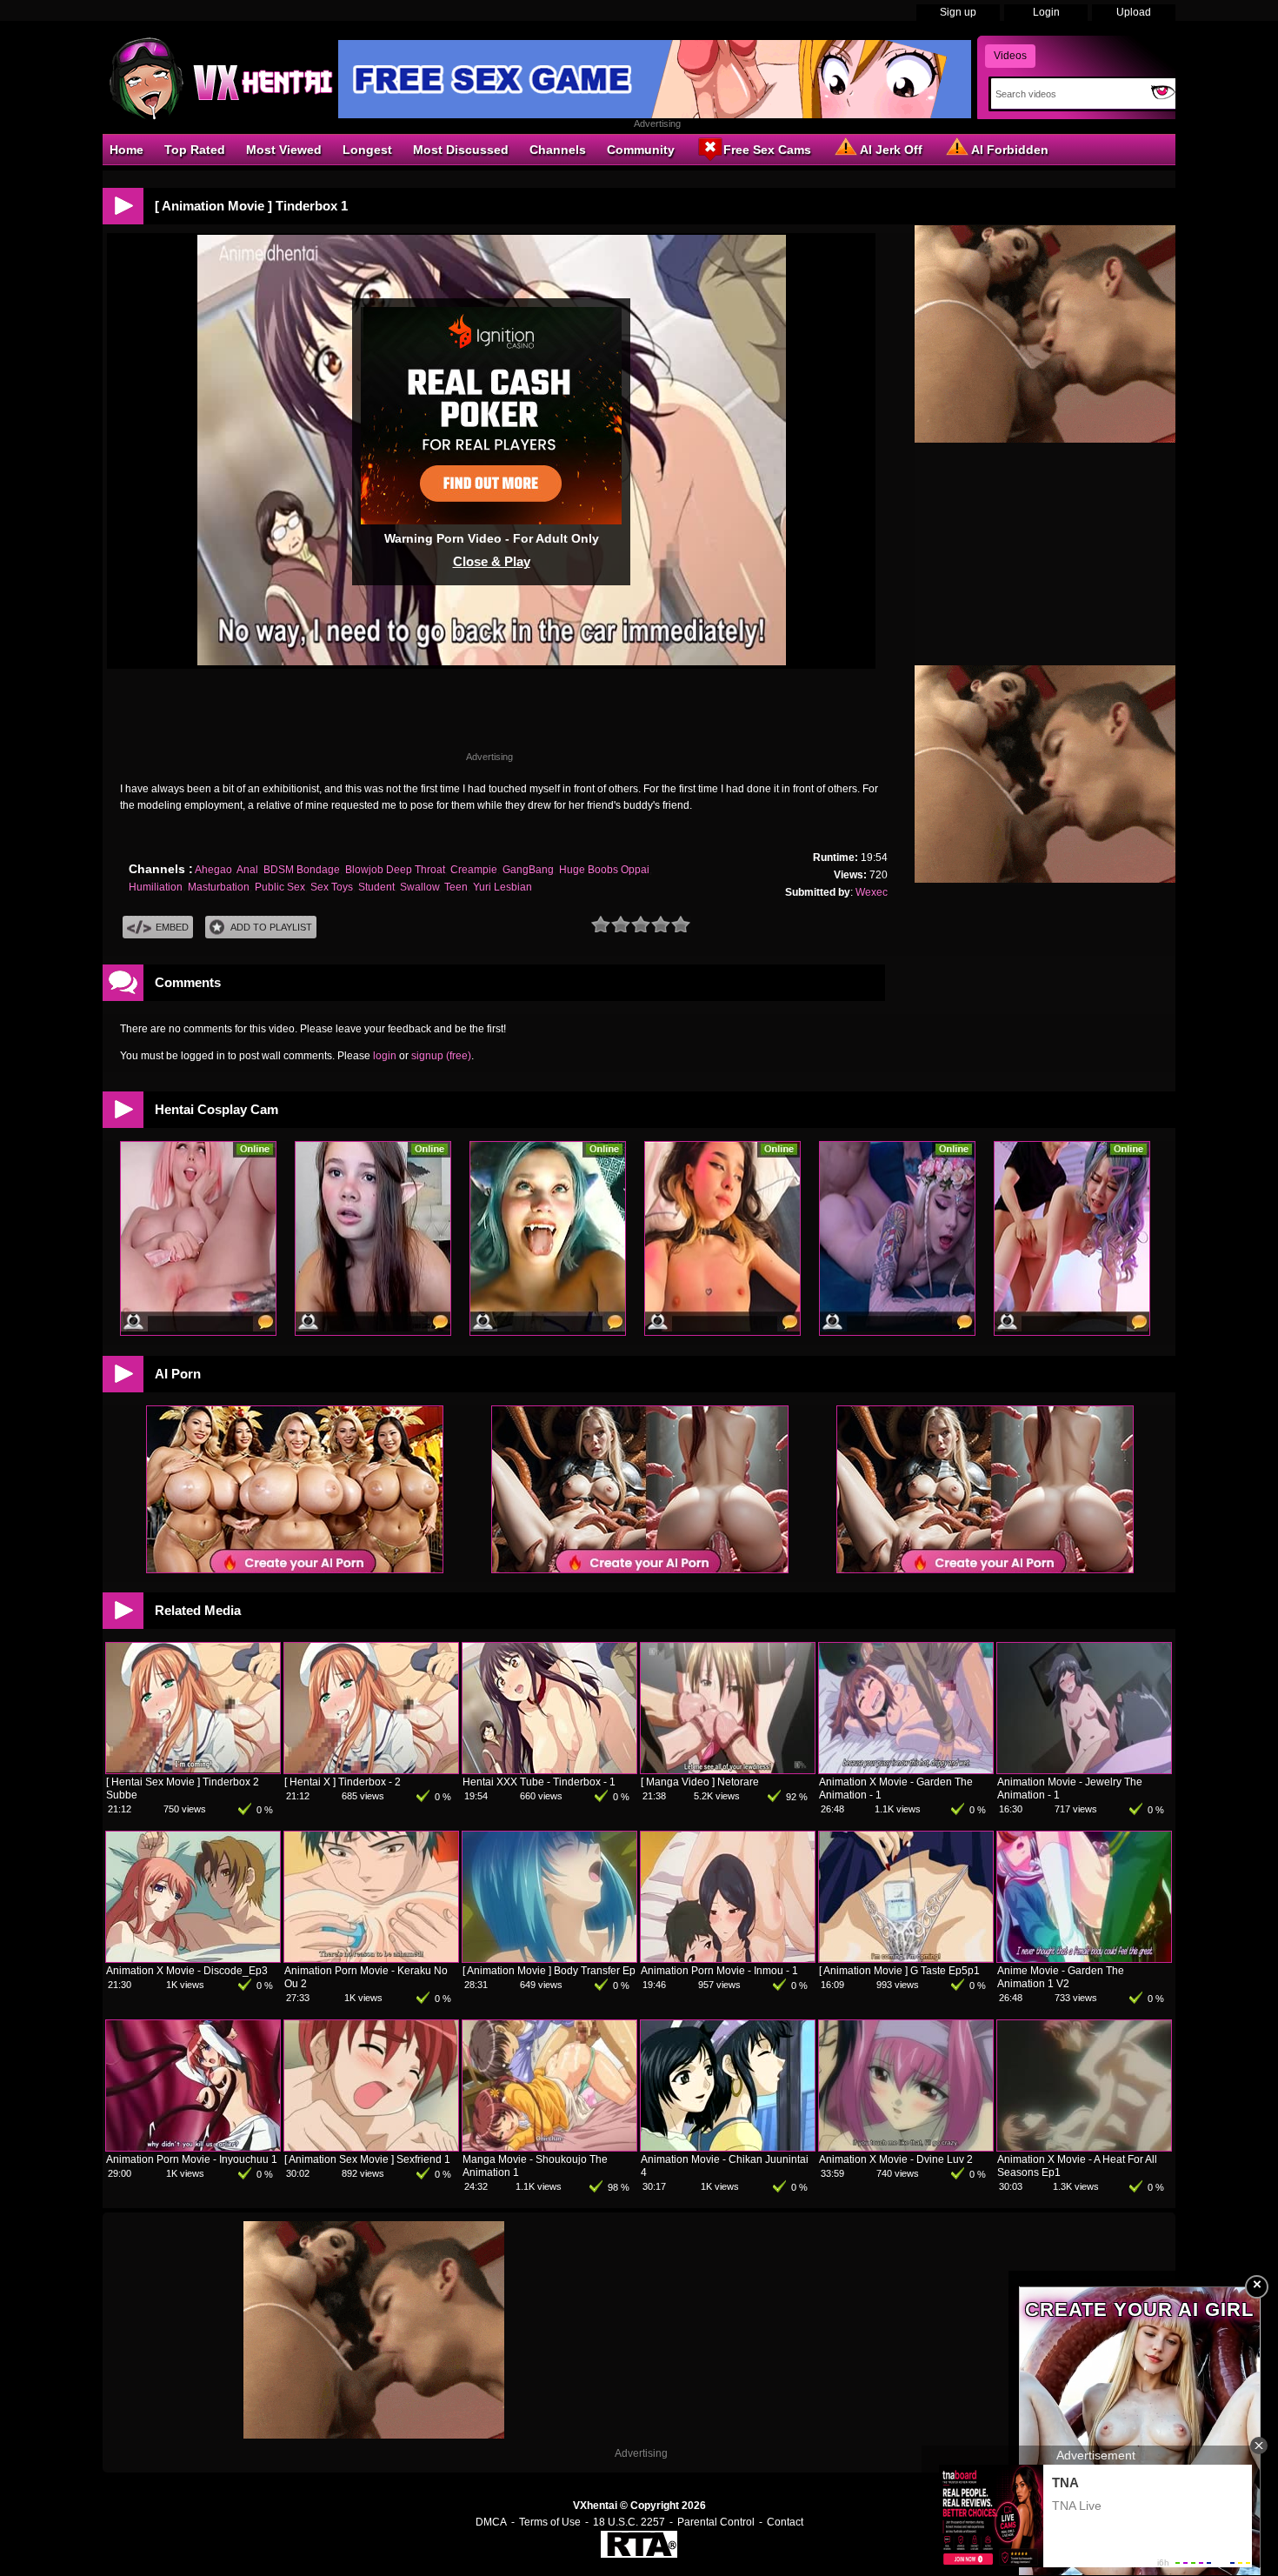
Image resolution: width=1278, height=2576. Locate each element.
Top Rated (195, 150)
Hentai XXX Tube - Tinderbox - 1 (539, 1782)
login (385, 1056)
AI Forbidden (1010, 150)
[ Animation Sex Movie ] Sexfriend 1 (367, 2159)
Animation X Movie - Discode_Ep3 (187, 1971)
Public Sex (280, 887)
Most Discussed (461, 150)
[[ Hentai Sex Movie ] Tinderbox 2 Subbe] (193, 1770)
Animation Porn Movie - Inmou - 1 (719, 1971)
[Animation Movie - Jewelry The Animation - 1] (1084, 1770)
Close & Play (492, 561)
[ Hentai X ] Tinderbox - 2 (343, 1782)
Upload (1134, 12)
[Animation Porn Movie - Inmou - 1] (728, 1959)
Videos (1010, 56)
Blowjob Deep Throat (395, 870)
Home (126, 150)
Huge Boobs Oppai (604, 870)
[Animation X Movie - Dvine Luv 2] (906, 2147)
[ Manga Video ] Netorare (700, 1782)
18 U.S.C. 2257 (629, 2522)
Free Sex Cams (767, 150)
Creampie (474, 870)
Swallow (419, 887)
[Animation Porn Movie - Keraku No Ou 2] (371, 1959)
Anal (247, 870)
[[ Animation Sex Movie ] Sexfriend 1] (371, 2147)
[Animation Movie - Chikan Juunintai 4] (728, 2147)
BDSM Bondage (302, 870)
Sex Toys (332, 887)
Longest (367, 150)
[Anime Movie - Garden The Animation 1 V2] (1084, 1959)
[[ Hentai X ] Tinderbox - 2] (371, 1770)
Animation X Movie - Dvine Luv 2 (896, 2159)
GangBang (528, 870)
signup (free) (441, 1056)
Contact (785, 2522)
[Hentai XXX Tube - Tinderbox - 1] (549, 1770)
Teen (456, 887)
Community (641, 150)
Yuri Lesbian (503, 887)
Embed (172, 927)
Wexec (872, 892)
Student (376, 887)
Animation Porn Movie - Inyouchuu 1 (192, 2159)
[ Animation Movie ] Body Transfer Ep (549, 1971)
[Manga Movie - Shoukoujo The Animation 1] (549, 2147)
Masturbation (219, 887)
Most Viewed (284, 150)
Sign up (958, 12)
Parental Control (716, 2522)
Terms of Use (550, 2522)
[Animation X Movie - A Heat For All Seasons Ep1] (1084, 2147)
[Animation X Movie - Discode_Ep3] (193, 1959)
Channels (558, 150)
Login (1046, 12)
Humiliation (156, 887)
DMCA (491, 2522)
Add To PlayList (271, 927)
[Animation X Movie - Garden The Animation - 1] (906, 1770)
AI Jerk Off (891, 150)
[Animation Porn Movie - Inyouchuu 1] (193, 2147)
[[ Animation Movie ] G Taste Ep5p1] (906, 1959)
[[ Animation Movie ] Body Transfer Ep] (549, 1959)
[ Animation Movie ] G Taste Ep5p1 (899, 1971)
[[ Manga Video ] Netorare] (728, 1770)
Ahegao (213, 870)
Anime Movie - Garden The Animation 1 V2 (1061, 1977)
